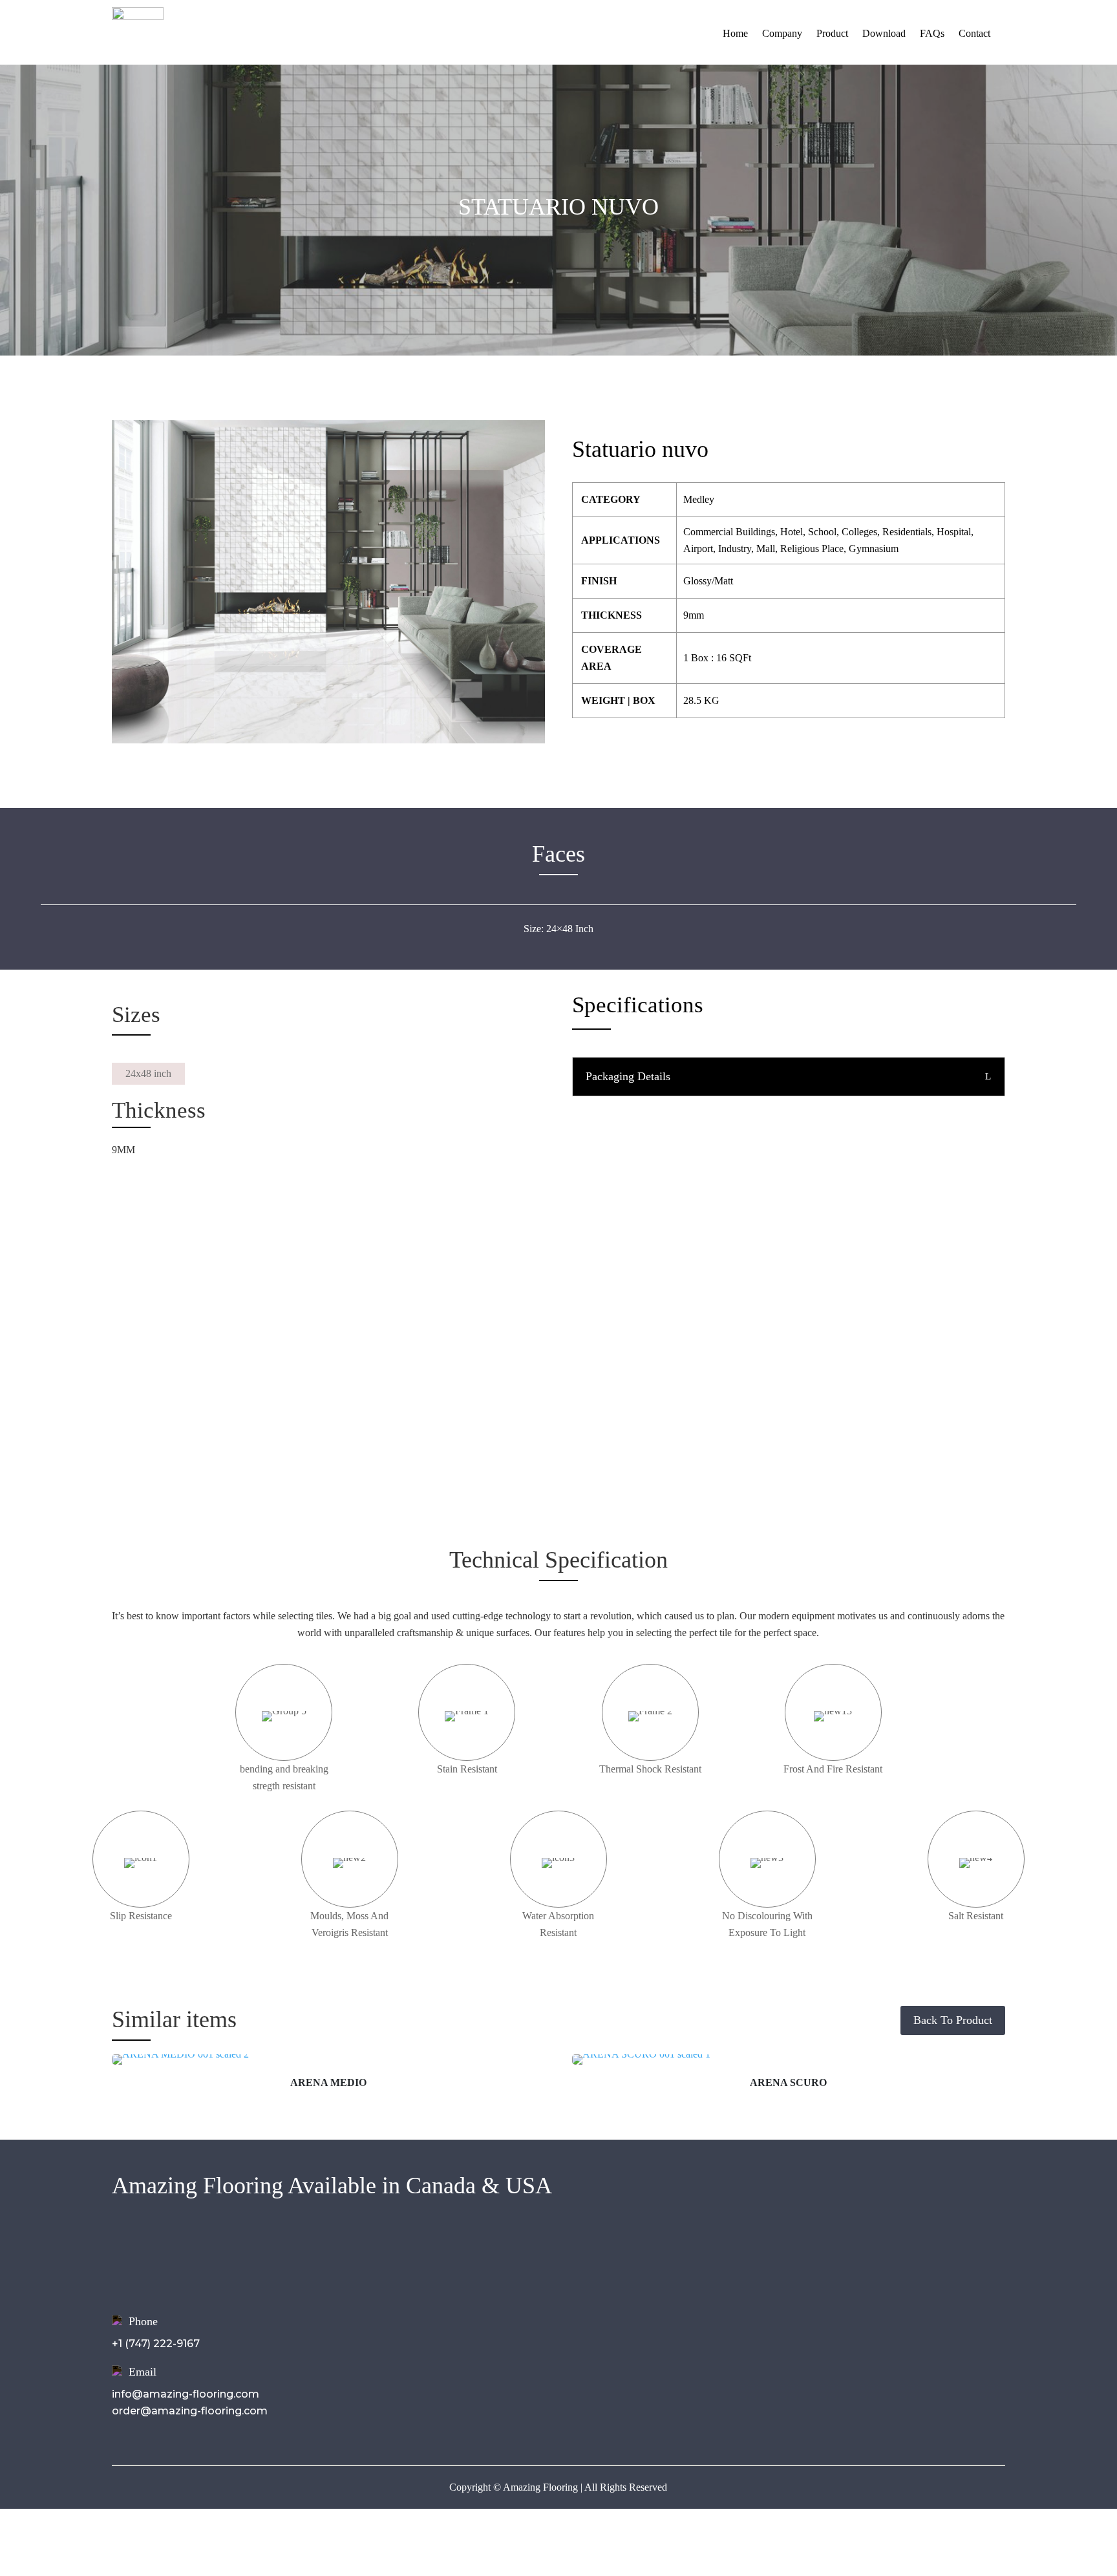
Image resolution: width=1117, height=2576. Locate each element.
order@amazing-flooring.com (190, 2411)
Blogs (422, 2315)
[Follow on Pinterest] (920, 2255)
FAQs (932, 33)
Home (735, 33)
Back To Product (953, 2020)
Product (832, 33)
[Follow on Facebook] (842, 2255)
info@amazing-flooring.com (186, 2394)
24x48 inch (148, 1073)
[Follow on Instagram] (868, 2255)
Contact (974, 33)
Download (884, 33)
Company (782, 33)
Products (431, 2280)
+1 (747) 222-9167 (156, 2344)
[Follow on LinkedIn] (894, 2255)
